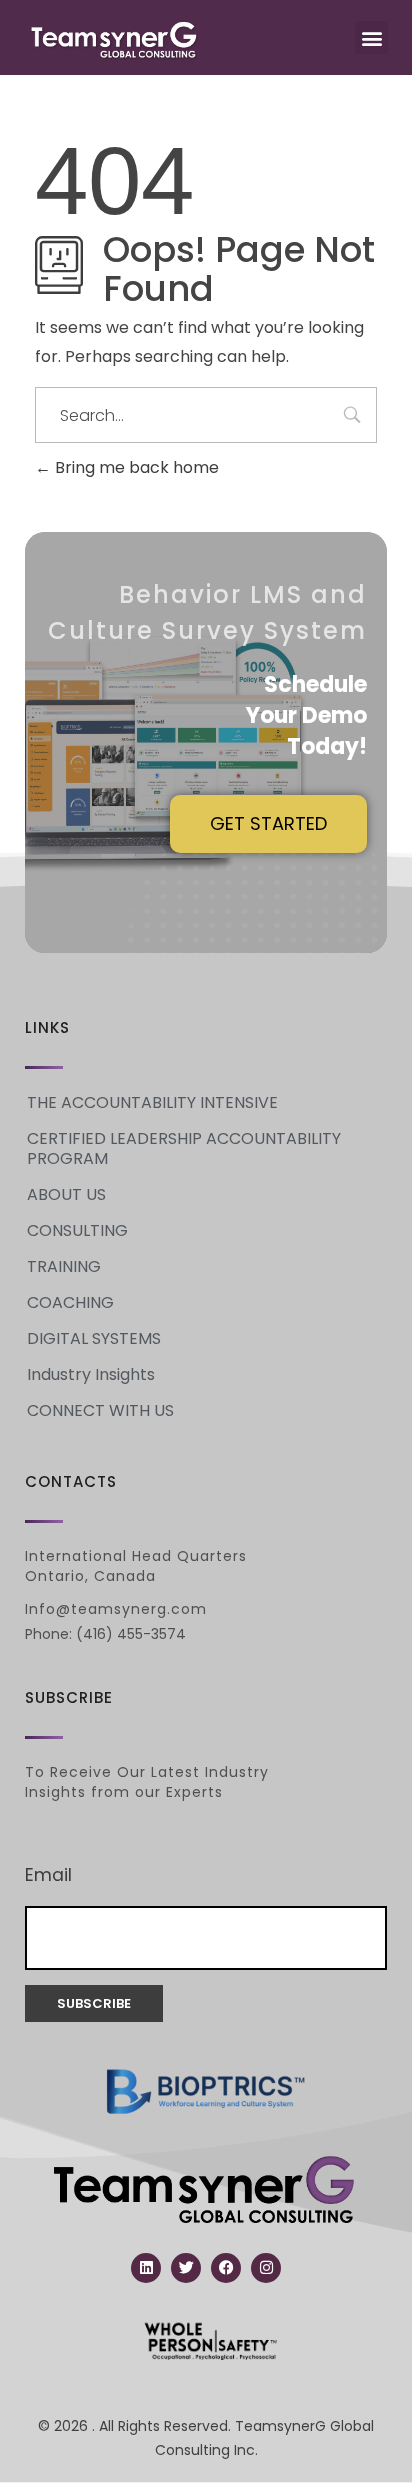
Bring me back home (135, 467)
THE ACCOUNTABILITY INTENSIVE (152, 1102)
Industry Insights (91, 1374)
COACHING (70, 1302)
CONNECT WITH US (100, 1410)
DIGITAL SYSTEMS (94, 1338)
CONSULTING (77, 1230)
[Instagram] (266, 2268)
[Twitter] (186, 2268)
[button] (371, 37)
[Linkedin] (146, 2268)
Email (48, 1875)
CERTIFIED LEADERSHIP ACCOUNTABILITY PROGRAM (184, 1148)
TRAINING (64, 1266)
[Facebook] (226, 2268)
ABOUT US (66, 1194)
